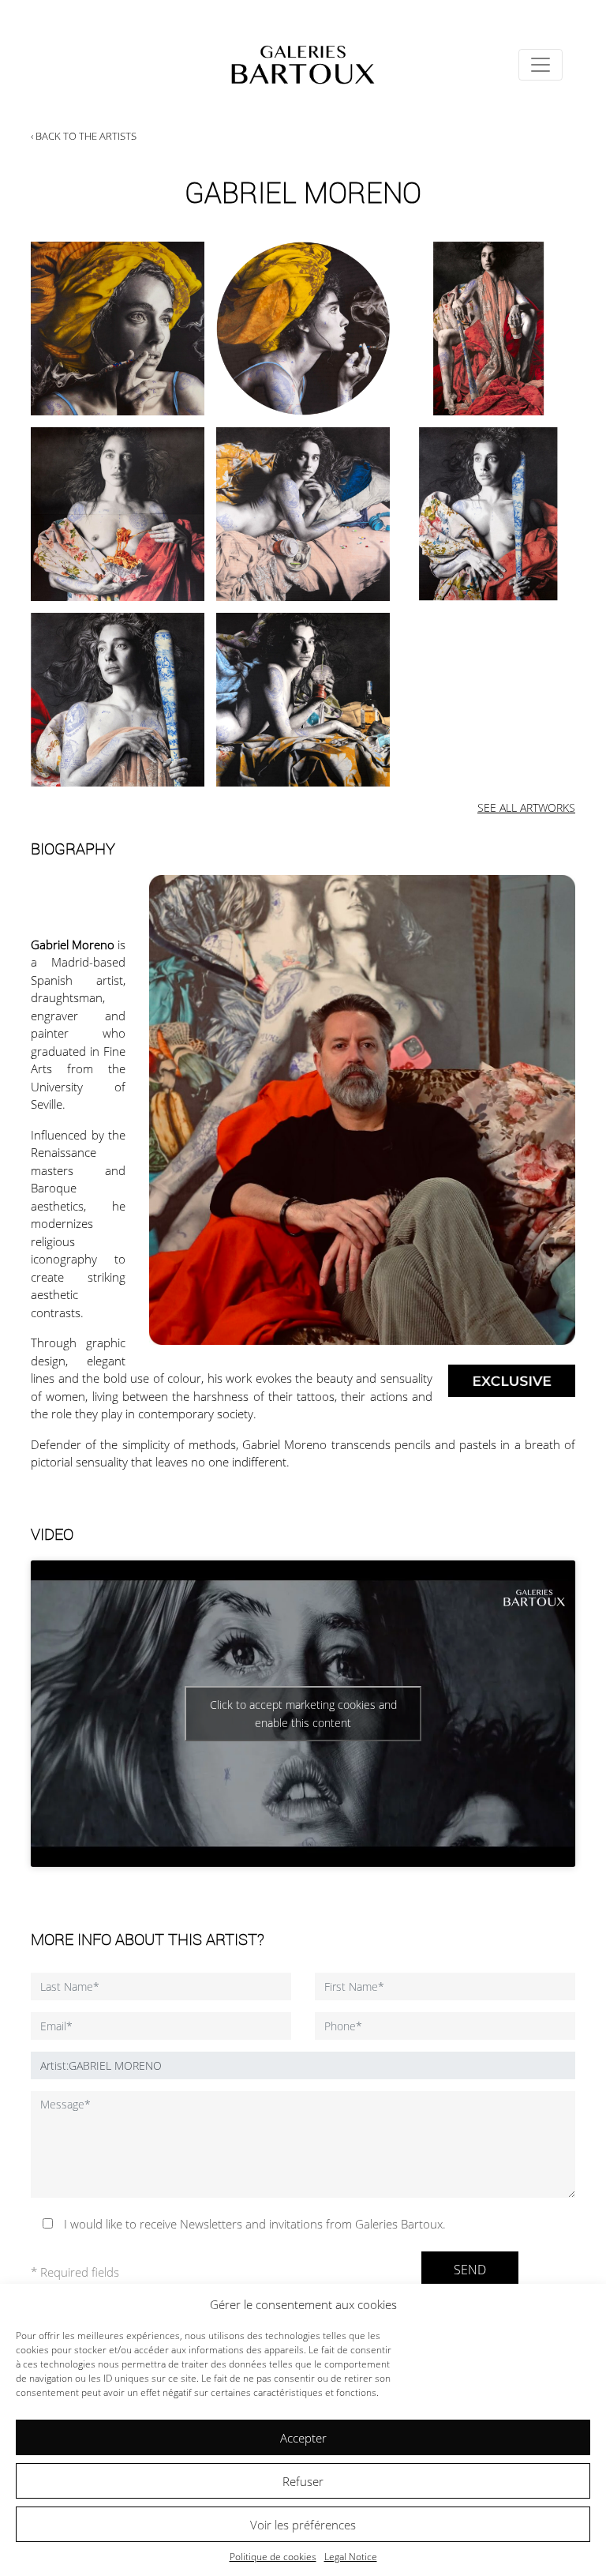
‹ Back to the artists (84, 136)
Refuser (303, 2481)
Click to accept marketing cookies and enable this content (303, 1714)
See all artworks (526, 807)
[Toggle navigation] (541, 65)
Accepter (303, 2438)
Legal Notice (351, 2557)
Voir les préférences (303, 2525)
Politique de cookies (273, 2557)
